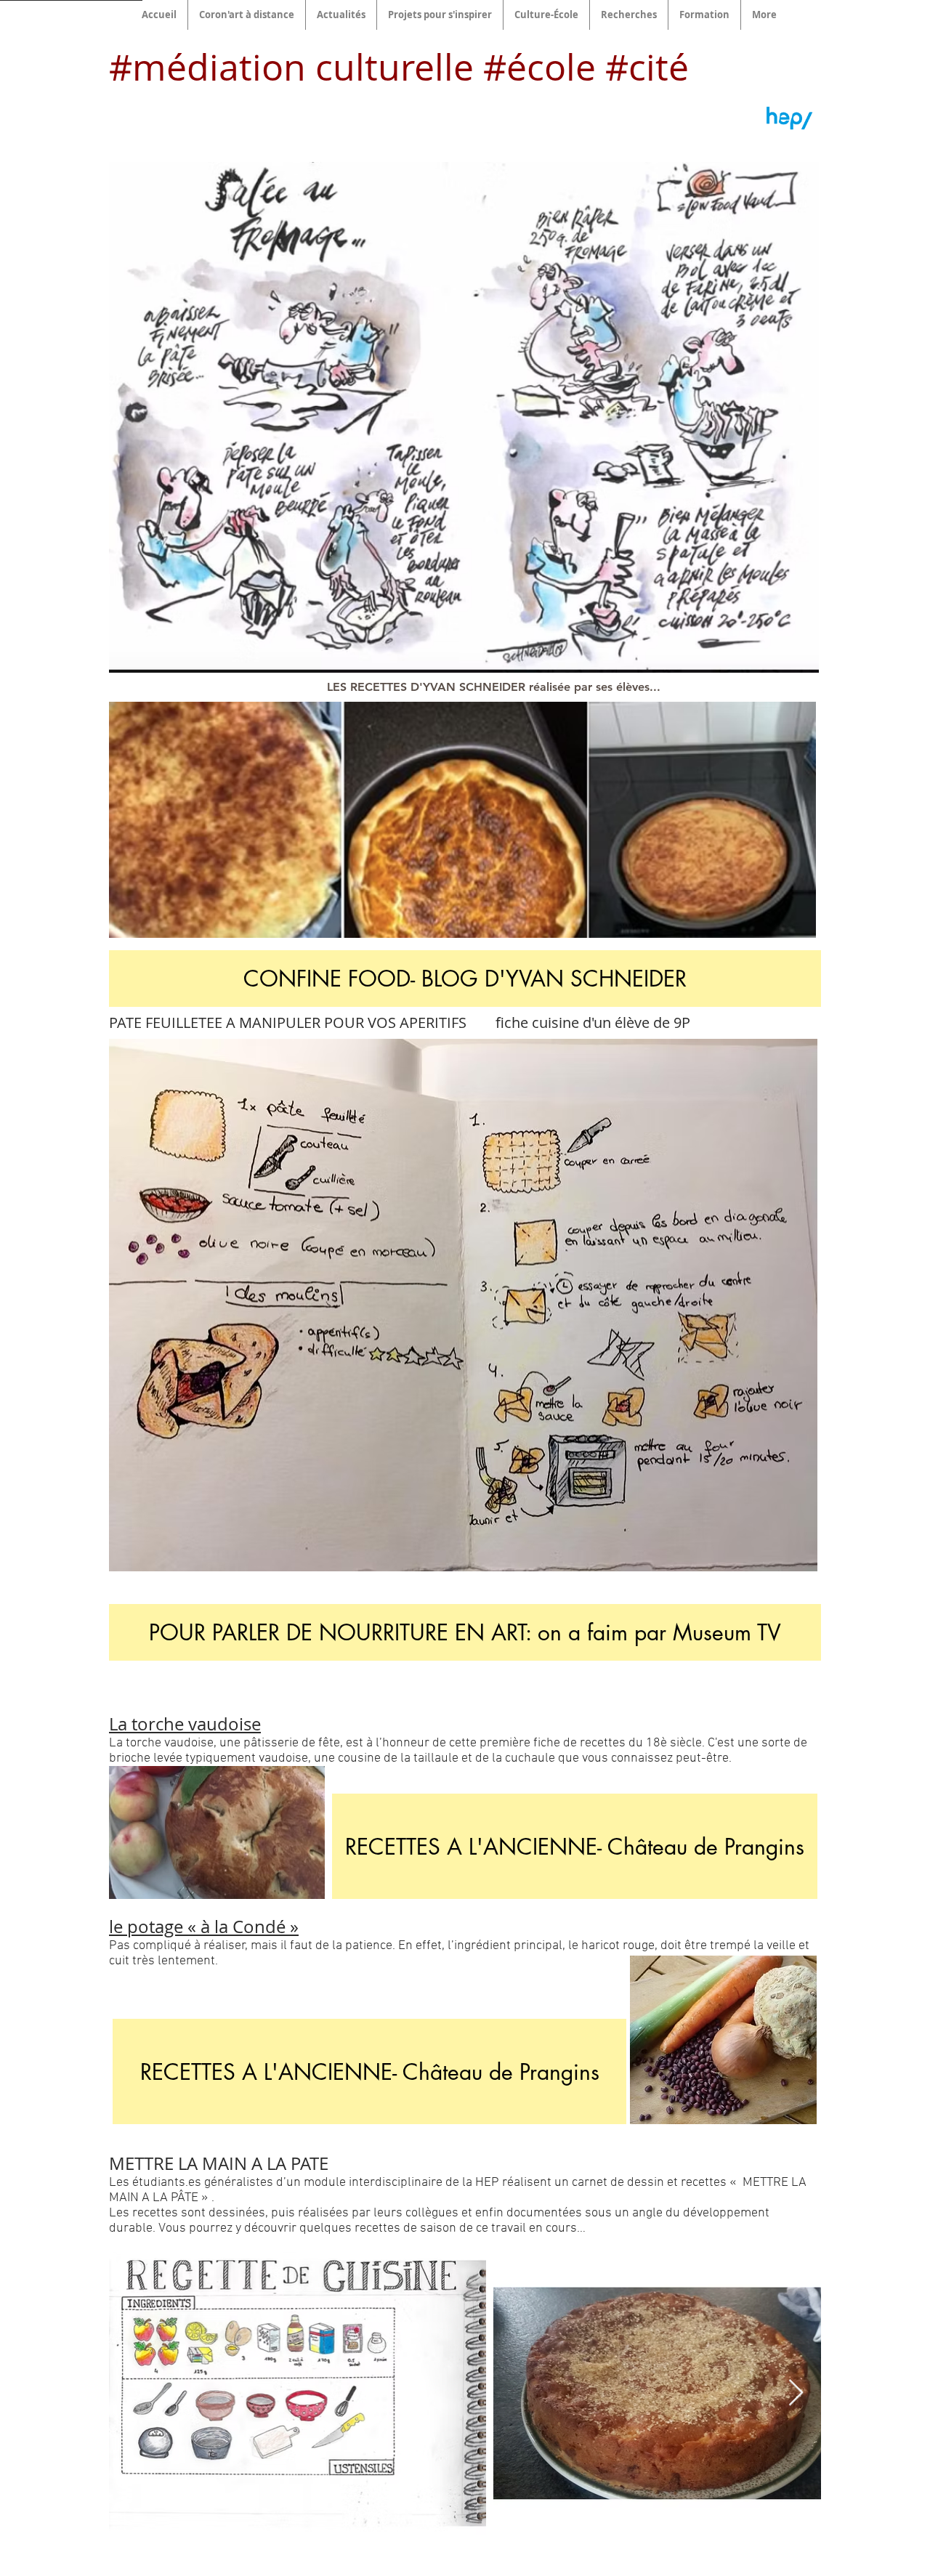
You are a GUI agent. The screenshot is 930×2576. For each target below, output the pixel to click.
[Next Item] (796, 2393)
